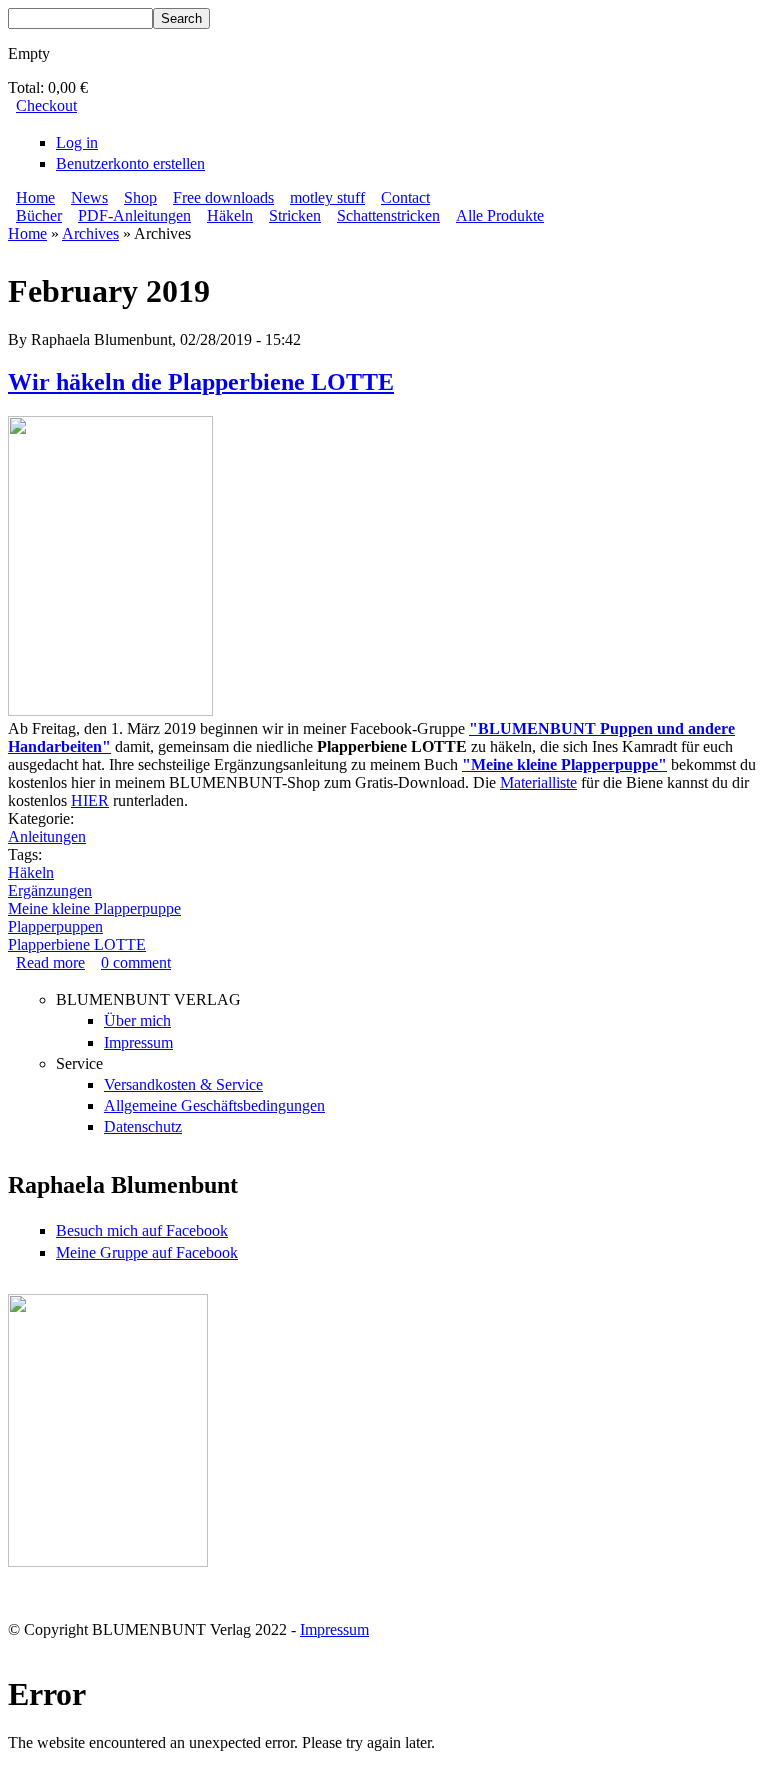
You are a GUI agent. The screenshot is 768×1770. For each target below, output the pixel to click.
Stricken (295, 215)
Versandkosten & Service (183, 1084)
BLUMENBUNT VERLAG (148, 999)
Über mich (137, 1020)
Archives (90, 233)
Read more (50, 962)
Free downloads (223, 197)
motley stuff (327, 197)
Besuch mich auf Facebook (142, 1230)
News (89, 197)
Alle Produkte (500, 215)
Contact (405, 197)
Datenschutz (143, 1126)
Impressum (138, 1042)
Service (79, 1063)
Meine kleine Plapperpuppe (94, 908)
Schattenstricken (388, 215)
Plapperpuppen (55, 926)
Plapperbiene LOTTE (77, 944)
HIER (90, 800)
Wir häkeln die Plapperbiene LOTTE (201, 382)
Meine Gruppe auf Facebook (147, 1252)
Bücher (39, 215)
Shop (140, 197)
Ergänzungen (50, 890)
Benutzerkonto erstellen (130, 163)
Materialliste (538, 782)
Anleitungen (47, 836)
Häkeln (230, 215)
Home (35, 197)
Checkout (46, 105)
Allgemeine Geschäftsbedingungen (214, 1105)
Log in (77, 142)
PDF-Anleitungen (134, 215)
